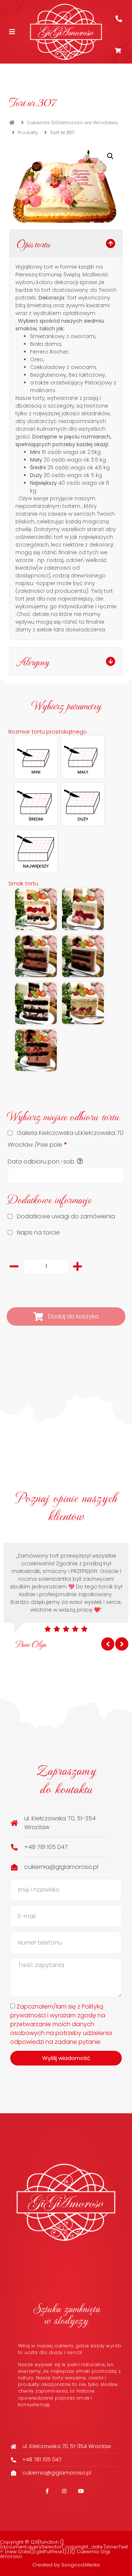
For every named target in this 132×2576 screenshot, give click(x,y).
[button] (110, 156)
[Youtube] (81, 2491)
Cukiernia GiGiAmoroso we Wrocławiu (72, 123)
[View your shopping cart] (119, 51)
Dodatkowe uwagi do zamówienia (66, 1216)
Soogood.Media (80, 2565)
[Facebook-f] (47, 2491)
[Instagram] (64, 2491)
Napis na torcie (38, 1233)
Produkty (28, 132)
